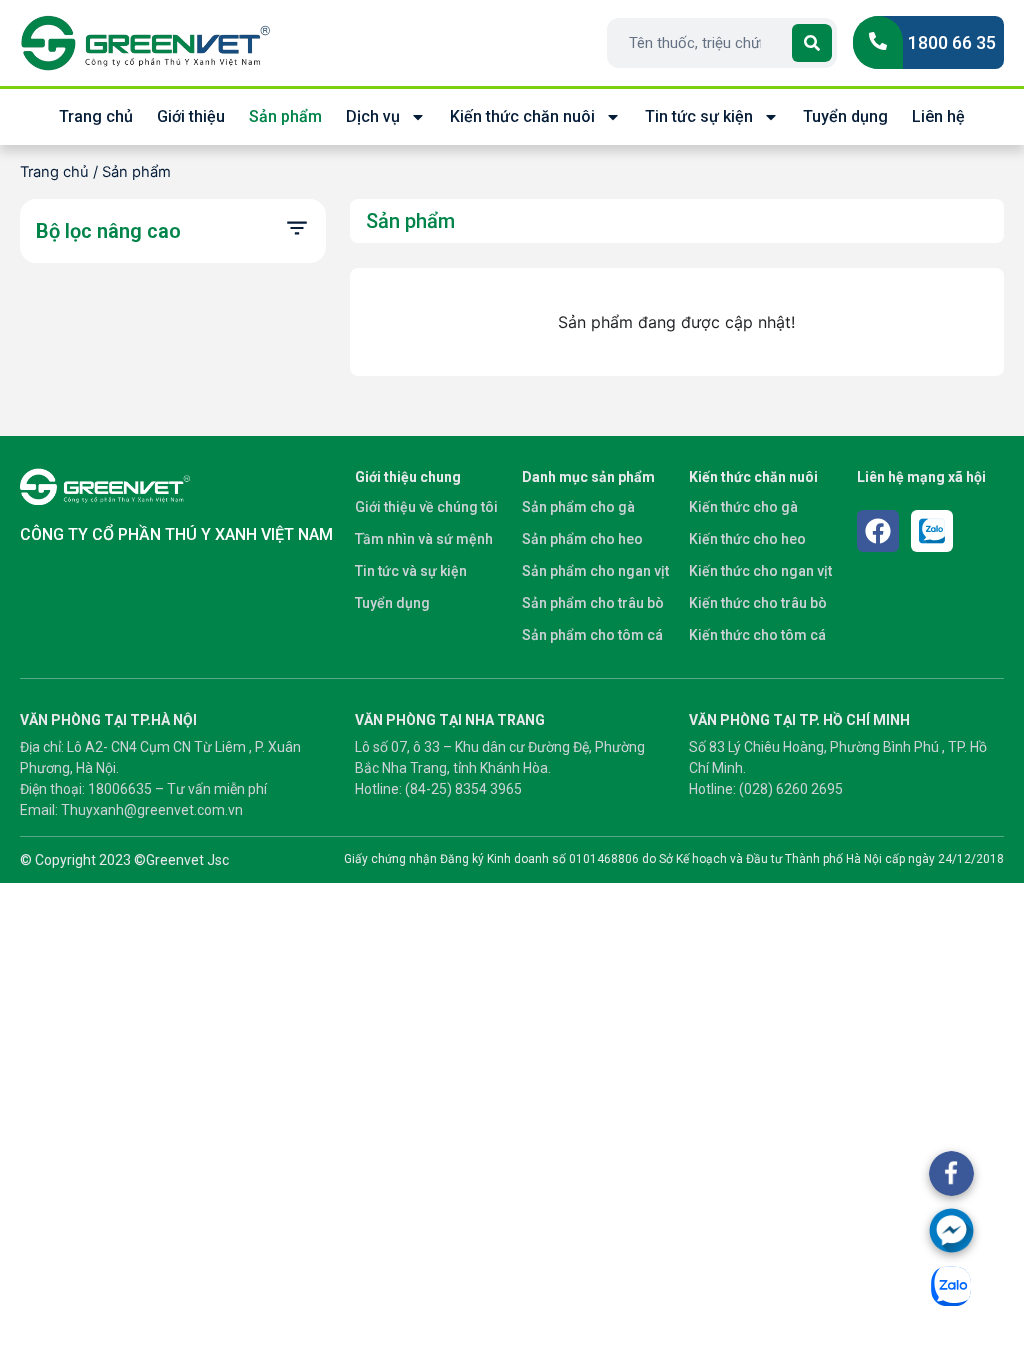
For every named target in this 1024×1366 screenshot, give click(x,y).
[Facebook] (878, 531)
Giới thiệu (191, 116)
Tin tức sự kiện (699, 116)
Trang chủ (96, 116)
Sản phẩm (285, 116)
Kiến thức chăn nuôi (522, 116)
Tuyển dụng (845, 116)
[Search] (812, 43)
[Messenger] (951, 1230)
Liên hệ (938, 116)
